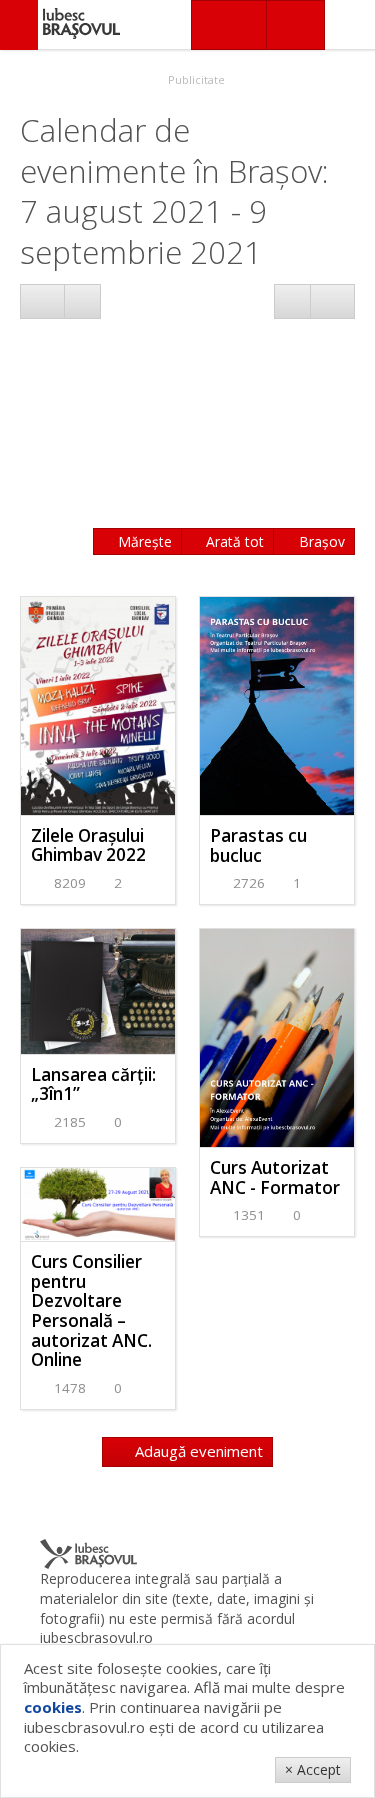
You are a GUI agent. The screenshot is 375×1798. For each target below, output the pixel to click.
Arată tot (233, 541)
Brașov (320, 541)
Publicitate (195, 79)
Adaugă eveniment (197, 1451)
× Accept (313, 1769)
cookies (53, 1707)
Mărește (143, 541)
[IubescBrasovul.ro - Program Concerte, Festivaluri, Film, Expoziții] (19, 25)
